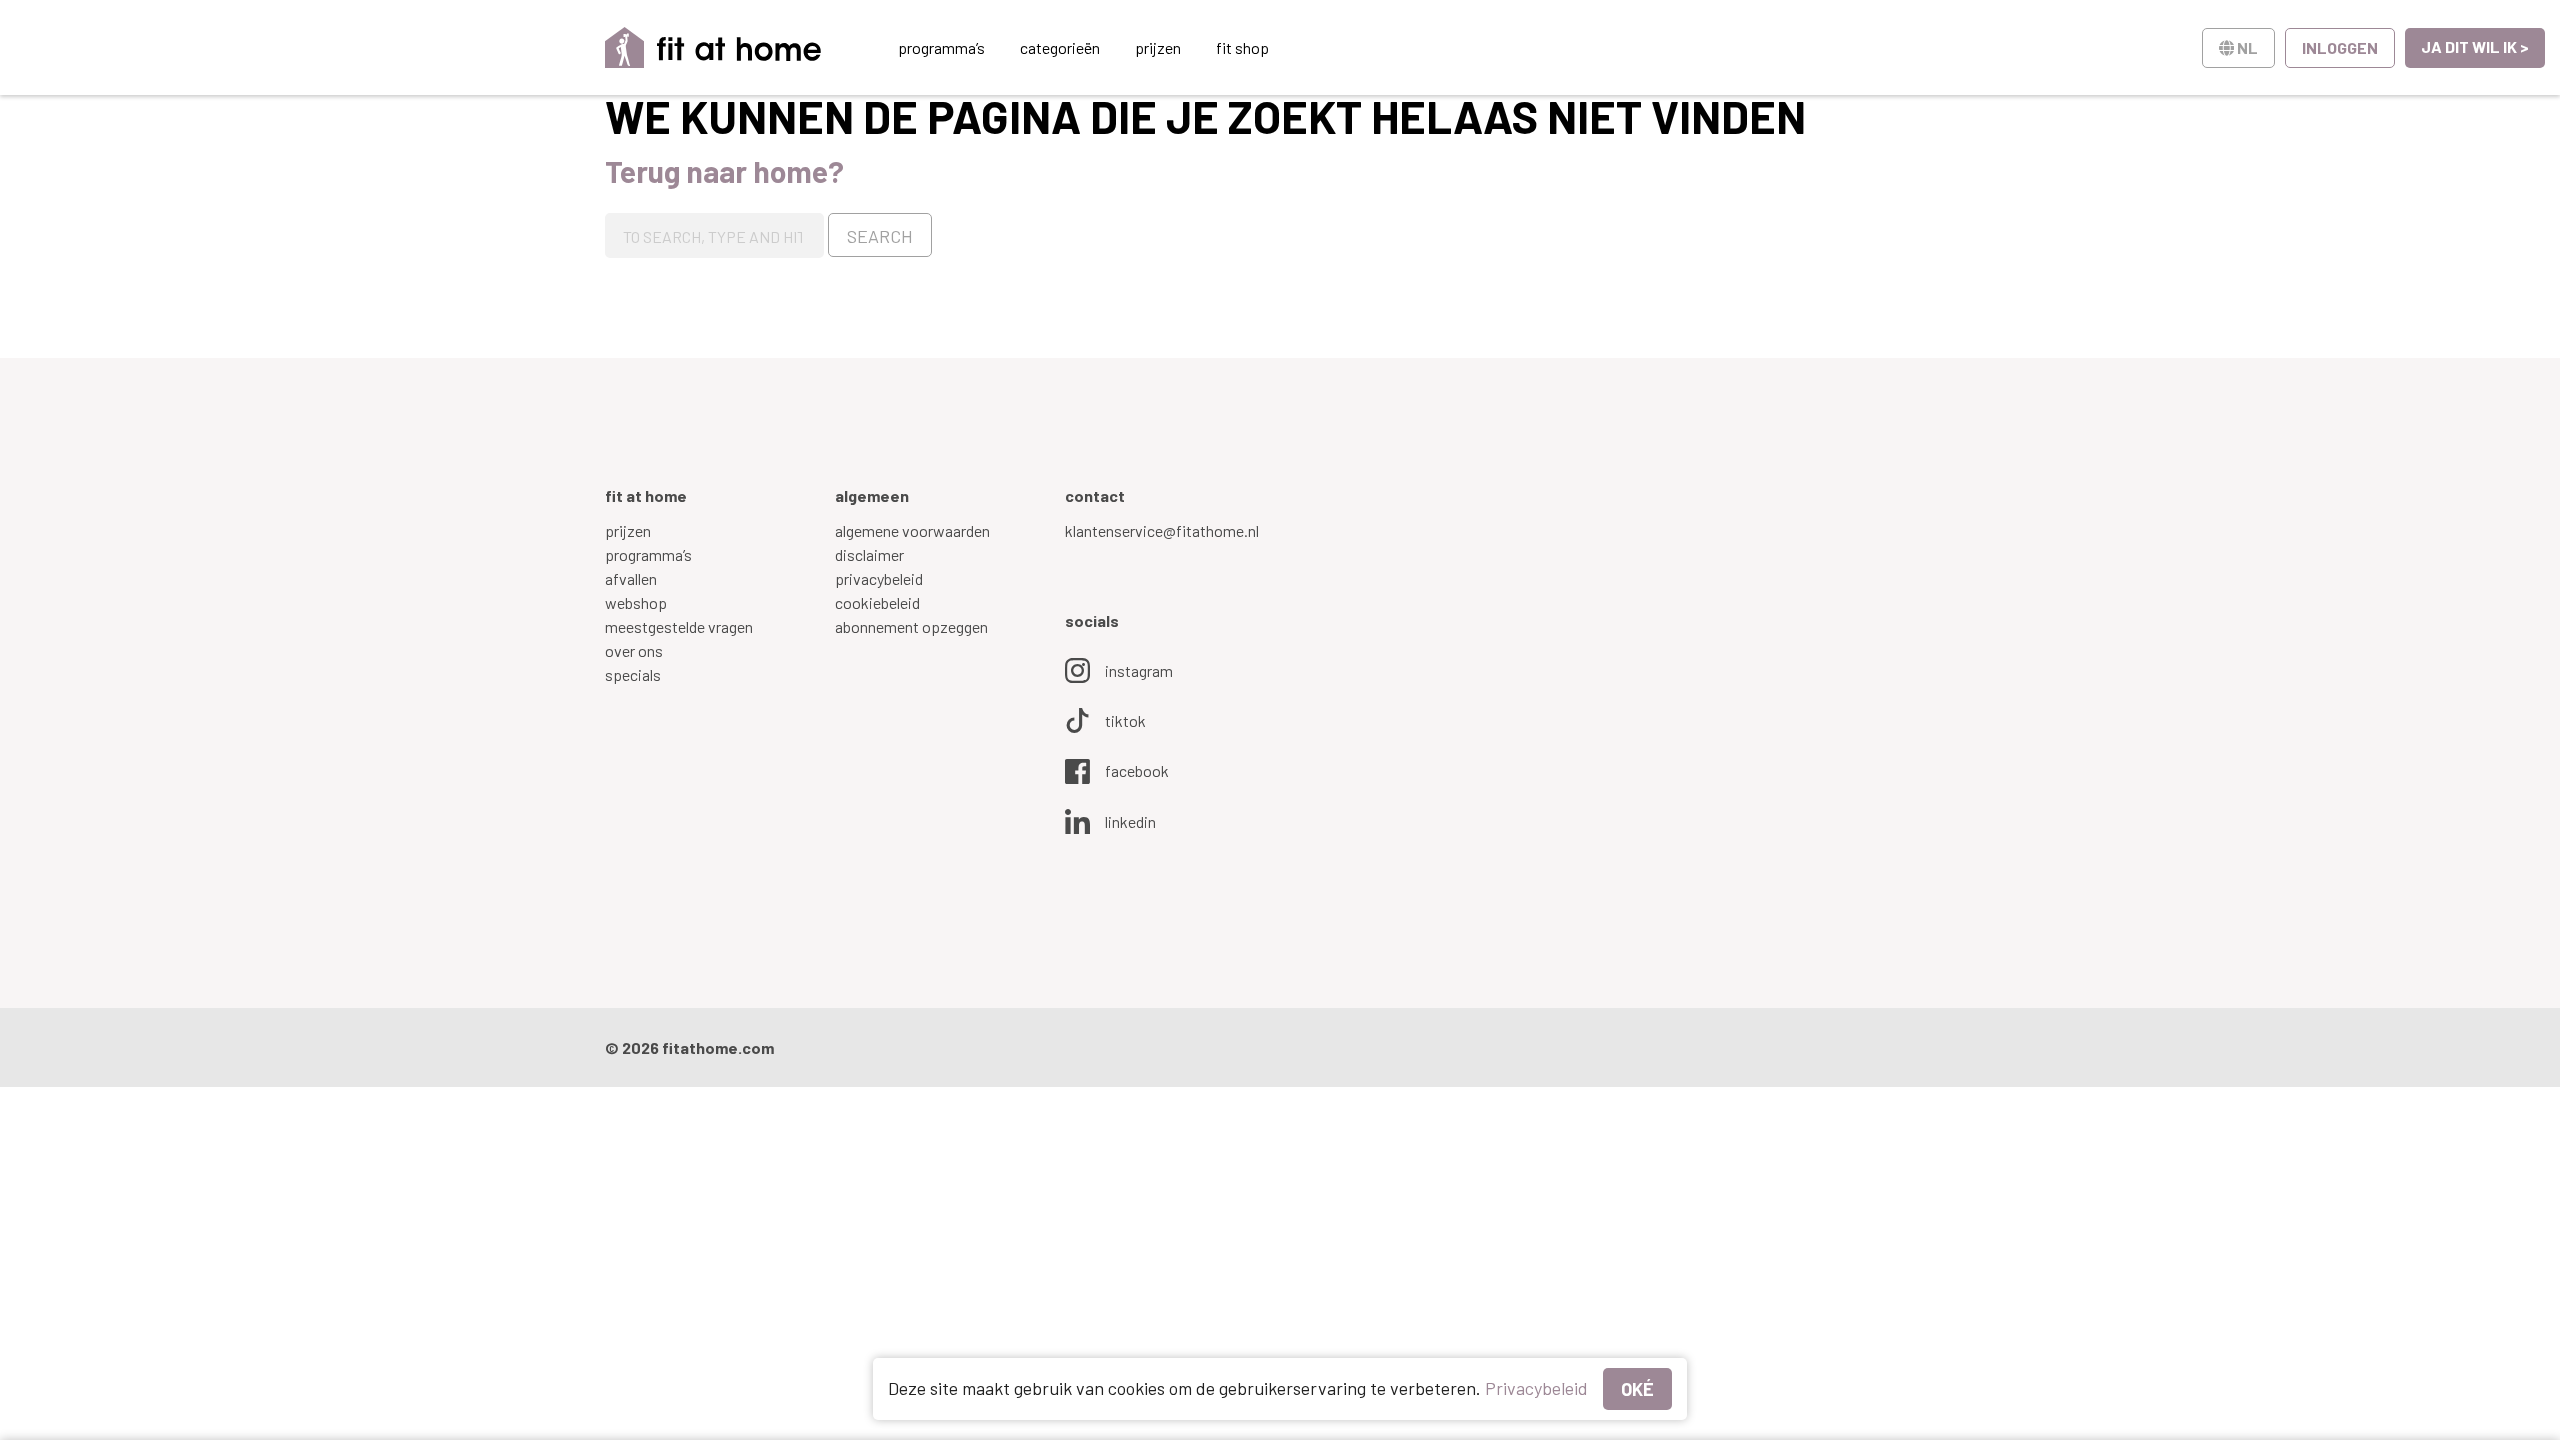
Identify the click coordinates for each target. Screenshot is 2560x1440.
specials (633, 674)
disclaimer (869, 554)
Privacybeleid (1536, 1388)
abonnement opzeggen (911, 626)
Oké (1637, 1389)
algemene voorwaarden (912, 530)
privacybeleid (879, 578)
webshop (636, 602)
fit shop (1242, 47)
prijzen (1158, 47)
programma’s (941, 47)
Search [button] (880, 236)
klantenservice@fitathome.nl (1162, 530)
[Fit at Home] (713, 47)
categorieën (1060, 47)
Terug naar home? (724, 171)
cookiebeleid (877, 602)
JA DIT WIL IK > (2475, 46)
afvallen (631, 578)
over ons (634, 650)
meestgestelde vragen (679, 626)
